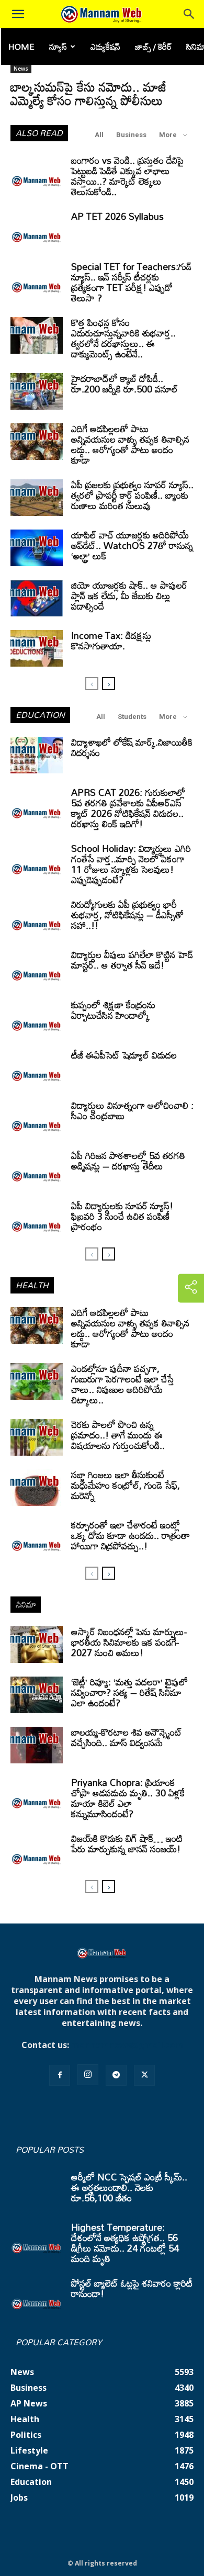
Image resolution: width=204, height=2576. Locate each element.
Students (132, 717)
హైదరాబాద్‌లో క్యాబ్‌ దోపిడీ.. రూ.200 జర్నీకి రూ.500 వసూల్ (124, 384)
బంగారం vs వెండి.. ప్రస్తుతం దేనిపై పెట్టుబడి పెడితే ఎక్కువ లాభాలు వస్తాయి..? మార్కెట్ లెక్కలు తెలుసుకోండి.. (127, 176)
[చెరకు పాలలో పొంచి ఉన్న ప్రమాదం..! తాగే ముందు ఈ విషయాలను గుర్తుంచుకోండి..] (37, 1437)
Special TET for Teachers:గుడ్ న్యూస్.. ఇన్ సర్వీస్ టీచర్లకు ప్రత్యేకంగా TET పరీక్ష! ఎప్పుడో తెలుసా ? (131, 282)
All (99, 135)
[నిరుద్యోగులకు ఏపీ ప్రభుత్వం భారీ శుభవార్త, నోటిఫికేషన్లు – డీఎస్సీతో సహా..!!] (37, 917)
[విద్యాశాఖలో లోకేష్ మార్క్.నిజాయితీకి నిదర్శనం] (37, 755)
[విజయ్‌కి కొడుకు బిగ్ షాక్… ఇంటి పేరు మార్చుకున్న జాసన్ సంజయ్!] (37, 1851)
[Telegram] (116, 2075)
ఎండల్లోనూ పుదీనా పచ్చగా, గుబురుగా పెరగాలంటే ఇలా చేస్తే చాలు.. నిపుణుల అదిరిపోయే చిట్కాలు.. (123, 1384)
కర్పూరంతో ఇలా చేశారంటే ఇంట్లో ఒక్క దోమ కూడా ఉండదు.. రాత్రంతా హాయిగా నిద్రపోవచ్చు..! (131, 1535)
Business (131, 135)
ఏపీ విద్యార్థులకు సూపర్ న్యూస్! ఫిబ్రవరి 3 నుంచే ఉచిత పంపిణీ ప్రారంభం (122, 1216)
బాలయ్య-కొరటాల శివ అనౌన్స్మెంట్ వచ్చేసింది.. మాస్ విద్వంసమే (127, 1737)
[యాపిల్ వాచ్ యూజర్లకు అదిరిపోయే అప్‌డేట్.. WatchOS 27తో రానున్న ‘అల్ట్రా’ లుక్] (37, 548)
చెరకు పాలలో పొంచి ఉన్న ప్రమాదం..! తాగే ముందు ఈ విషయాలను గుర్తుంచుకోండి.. (118, 1435)
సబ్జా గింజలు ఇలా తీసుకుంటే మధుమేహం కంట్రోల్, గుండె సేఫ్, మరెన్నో (126, 1485)
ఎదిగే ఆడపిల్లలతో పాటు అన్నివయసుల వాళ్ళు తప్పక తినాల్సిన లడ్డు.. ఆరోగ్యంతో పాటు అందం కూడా (130, 444)
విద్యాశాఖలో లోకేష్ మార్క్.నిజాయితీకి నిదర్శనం (132, 747)
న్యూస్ (58, 47)
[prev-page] (92, 684)
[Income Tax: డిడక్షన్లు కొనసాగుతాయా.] (37, 648)
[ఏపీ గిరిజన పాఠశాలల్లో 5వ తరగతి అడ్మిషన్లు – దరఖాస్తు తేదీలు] (37, 1168)
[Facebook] (60, 2075)
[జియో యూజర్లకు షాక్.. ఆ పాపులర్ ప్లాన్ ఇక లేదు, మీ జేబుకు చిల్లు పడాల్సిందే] (37, 598)
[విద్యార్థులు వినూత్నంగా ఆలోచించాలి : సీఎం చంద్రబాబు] (37, 1118)
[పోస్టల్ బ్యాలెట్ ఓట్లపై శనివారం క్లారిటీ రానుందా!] (37, 2296)
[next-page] (109, 684)
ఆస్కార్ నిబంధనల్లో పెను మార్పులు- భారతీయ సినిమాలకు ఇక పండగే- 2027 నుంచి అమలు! (129, 1642)
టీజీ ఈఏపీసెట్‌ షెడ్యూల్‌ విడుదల (124, 1055)
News (21, 69)
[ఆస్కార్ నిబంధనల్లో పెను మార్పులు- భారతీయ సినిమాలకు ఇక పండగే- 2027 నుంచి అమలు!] (37, 1645)
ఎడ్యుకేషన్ (105, 47)
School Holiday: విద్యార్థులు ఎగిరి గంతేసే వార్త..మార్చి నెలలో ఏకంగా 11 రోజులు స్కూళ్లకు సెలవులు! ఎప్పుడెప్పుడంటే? (131, 864)
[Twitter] (144, 2075)
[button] (18, 14)
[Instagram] (88, 2075)
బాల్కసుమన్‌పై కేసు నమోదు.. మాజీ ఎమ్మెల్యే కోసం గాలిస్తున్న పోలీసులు (88, 93)
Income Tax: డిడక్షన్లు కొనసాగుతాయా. (111, 640)
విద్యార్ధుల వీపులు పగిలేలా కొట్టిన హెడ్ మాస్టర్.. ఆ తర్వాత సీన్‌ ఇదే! (132, 960)
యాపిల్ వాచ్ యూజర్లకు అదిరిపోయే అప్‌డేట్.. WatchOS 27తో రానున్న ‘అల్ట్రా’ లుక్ (132, 545)
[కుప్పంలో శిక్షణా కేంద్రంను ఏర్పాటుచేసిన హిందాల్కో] (37, 1018)
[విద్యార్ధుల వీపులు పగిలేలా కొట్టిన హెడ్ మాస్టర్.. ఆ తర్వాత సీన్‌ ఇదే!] (37, 968)
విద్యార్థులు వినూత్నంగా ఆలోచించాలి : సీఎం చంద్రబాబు (132, 1110)
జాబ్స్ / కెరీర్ (153, 47)
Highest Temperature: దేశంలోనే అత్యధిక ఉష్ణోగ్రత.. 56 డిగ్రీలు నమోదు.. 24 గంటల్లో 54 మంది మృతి (125, 2243)
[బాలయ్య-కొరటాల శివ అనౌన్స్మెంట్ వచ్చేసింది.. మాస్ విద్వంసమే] (37, 1745)
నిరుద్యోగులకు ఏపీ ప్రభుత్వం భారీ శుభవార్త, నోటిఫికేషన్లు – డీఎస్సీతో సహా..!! (127, 915)
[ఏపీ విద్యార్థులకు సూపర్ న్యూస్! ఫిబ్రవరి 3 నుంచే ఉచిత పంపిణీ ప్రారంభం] (37, 1219)
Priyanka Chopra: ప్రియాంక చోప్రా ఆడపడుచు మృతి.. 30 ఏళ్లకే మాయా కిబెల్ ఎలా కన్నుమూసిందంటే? (128, 1798)
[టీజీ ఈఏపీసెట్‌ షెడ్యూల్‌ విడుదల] (37, 1068)
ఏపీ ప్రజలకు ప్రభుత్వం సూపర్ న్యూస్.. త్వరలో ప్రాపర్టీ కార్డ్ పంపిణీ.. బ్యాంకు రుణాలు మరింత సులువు (132, 495)
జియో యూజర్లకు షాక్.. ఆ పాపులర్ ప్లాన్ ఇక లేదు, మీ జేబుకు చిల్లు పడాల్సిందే (129, 595)
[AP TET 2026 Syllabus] (37, 229)
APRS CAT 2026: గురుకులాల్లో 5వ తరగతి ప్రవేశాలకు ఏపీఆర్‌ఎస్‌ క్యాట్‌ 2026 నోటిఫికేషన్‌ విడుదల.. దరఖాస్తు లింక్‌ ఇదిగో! (128, 808)
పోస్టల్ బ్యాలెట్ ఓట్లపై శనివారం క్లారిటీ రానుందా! (132, 2288)
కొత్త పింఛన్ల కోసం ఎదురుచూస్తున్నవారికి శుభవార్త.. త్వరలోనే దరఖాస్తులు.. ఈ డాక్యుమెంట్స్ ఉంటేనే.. (123, 338)
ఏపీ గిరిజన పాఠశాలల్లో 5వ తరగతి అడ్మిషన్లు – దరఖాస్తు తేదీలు (128, 1161)
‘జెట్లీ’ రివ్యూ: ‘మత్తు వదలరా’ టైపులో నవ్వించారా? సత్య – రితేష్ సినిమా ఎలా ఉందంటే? (129, 1692)
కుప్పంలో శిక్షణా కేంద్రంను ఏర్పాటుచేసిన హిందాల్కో (113, 1010)
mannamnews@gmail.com (127, 2045)
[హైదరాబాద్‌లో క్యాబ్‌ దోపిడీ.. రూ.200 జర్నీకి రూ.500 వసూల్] (37, 391)
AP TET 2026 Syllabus (117, 216)
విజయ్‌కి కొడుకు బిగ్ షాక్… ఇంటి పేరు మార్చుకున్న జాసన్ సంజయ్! (127, 1843)
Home (21, 47)
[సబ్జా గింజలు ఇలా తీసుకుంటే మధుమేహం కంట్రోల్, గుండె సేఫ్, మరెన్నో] (37, 1488)
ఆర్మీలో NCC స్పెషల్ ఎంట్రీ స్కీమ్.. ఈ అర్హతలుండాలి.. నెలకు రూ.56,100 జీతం (129, 2187)
